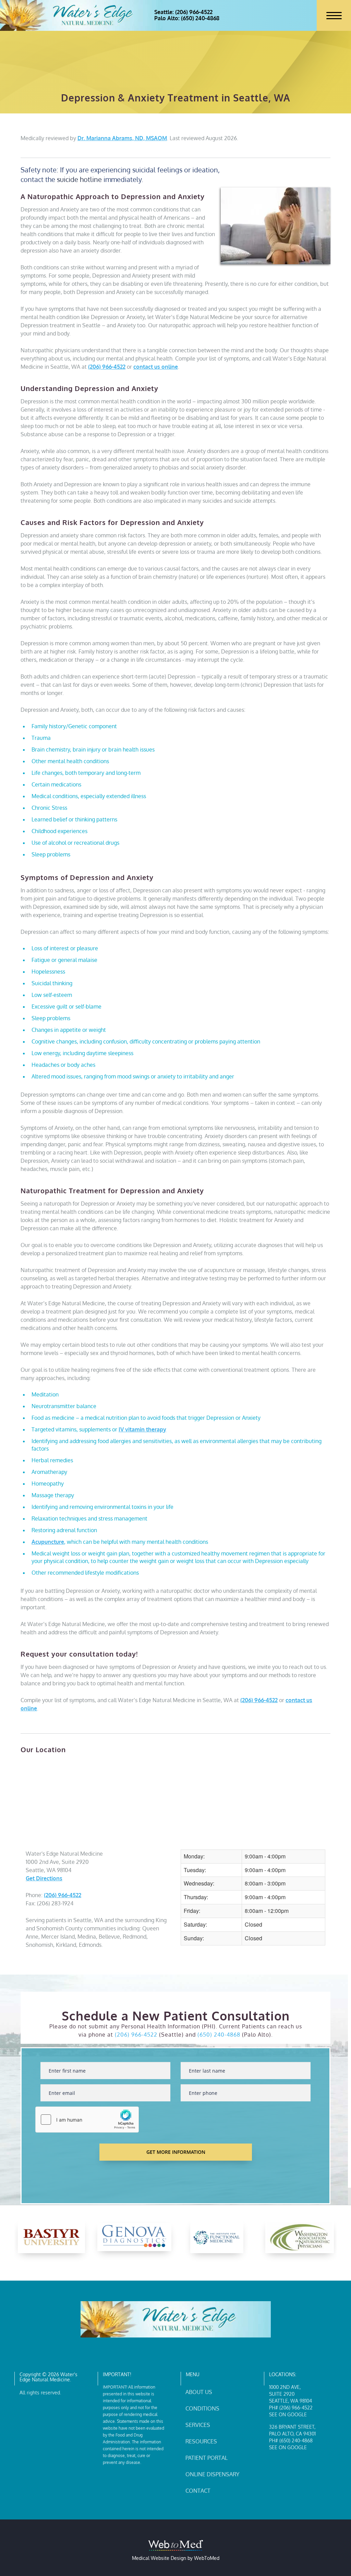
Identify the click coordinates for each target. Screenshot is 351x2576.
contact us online (156, 367)
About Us (199, 2392)
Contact (198, 2491)
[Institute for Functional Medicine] (134, 2237)
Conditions (202, 2408)
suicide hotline (79, 179)
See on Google (288, 2414)
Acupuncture (48, 1542)
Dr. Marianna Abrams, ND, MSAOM (122, 138)
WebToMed (207, 2558)
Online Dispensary (212, 2474)
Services (198, 2425)
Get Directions (44, 1878)
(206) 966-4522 (107, 367)
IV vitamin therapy (142, 1429)
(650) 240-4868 (219, 2035)
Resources (201, 2441)
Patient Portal (207, 2458)
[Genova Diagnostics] (51, 2237)
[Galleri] (300, 2237)
